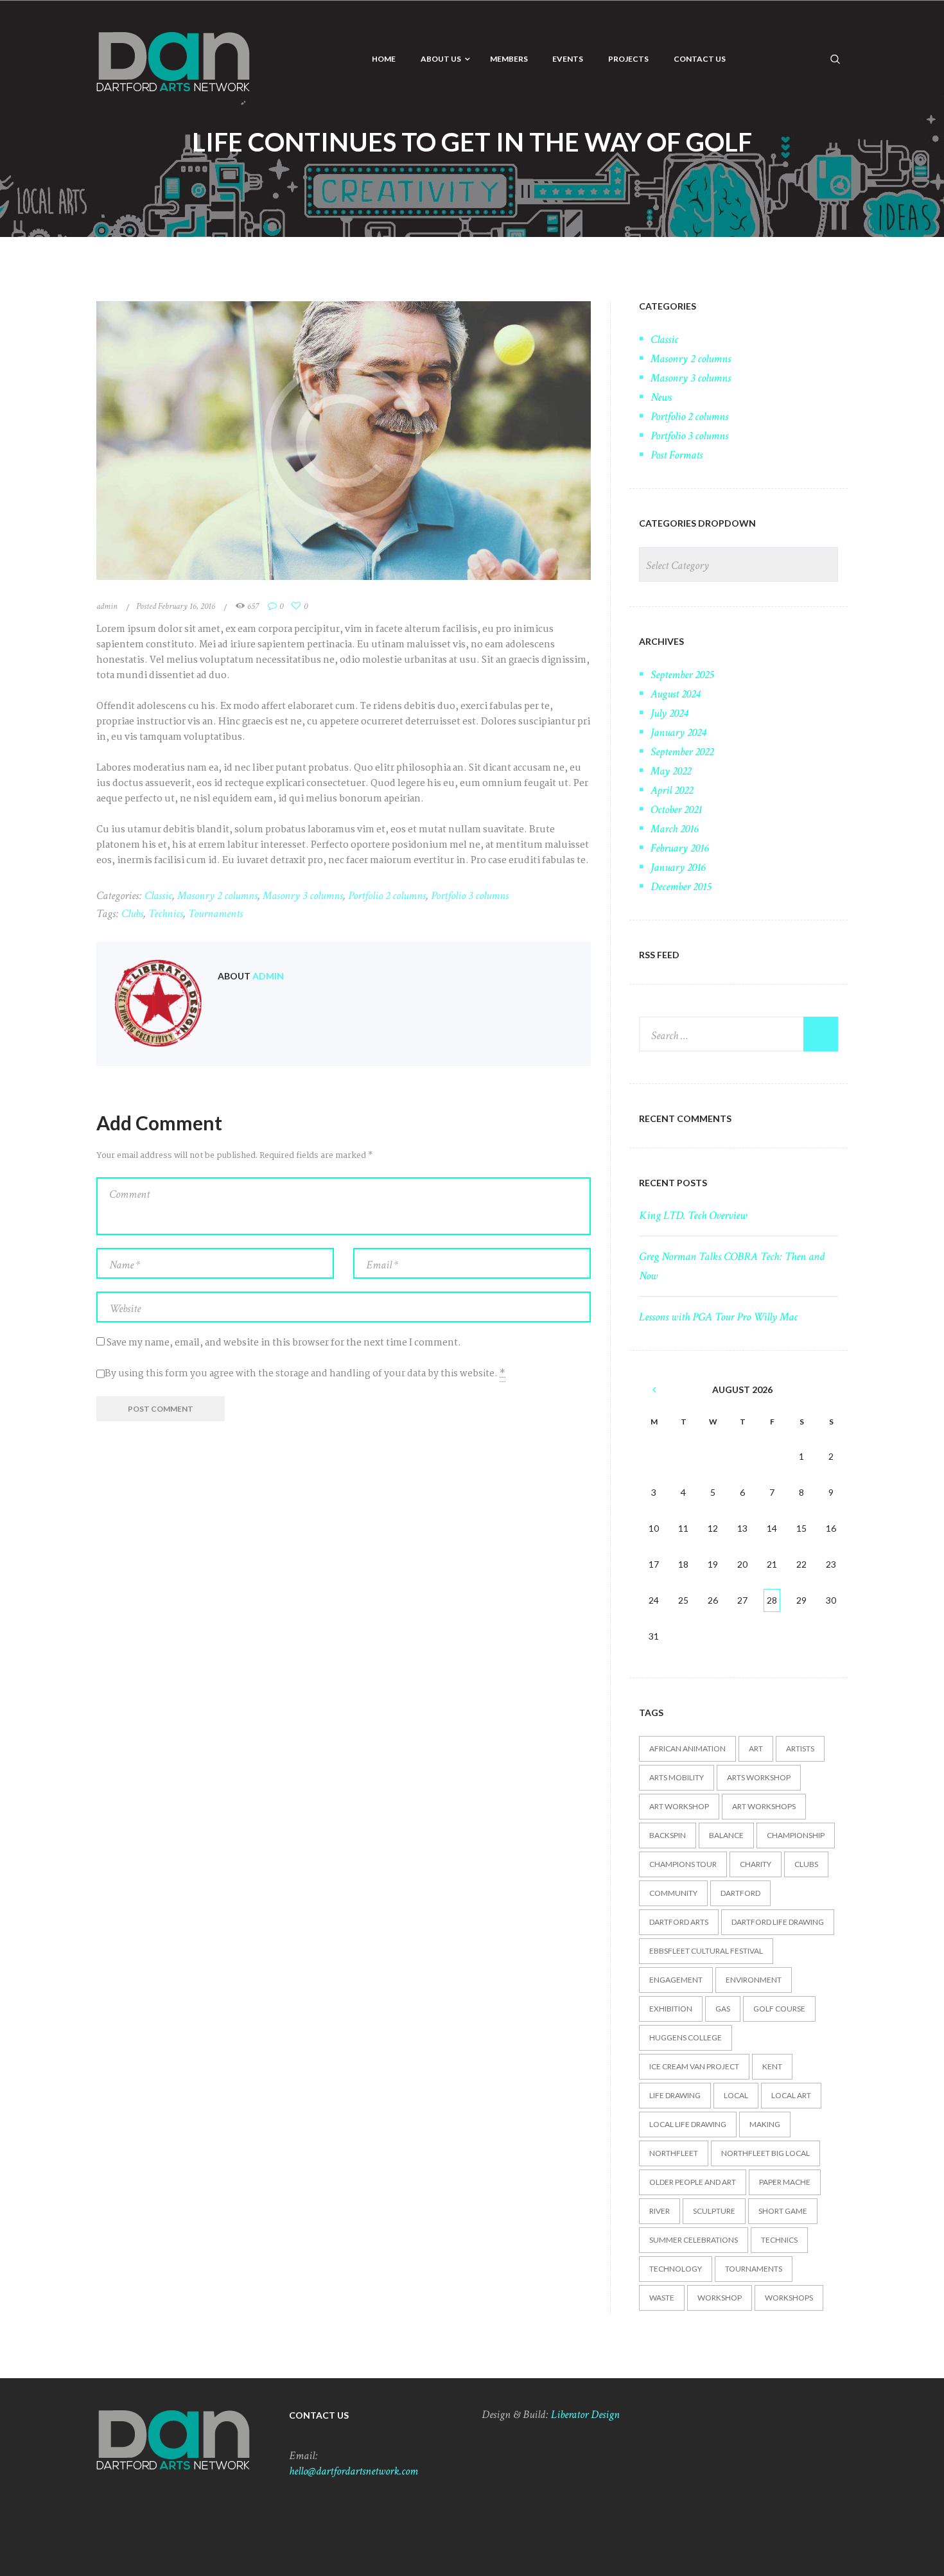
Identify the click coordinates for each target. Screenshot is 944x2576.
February (679, 848)
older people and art (693, 2182)
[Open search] (835, 58)
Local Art (791, 2095)
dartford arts (679, 1922)
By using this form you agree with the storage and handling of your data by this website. (305, 1374)
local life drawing (688, 2124)
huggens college (686, 2037)
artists (800, 1748)
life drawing (675, 2095)
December (681, 887)
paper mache (785, 2182)
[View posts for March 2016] (654, 1390)
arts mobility (677, 1777)
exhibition (671, 2009)
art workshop (679, 1806)
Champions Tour (683, 1864)
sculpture (714, 2211)
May (671, 771)
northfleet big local (765, 2153)
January (678, 732)
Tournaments (215, 914)
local (736, 2095)
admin (107, 606)
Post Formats (677, 455)
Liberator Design (585, 2414)
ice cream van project (694, 2066)
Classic (158, 896)
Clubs (132, 914)
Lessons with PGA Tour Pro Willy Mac (718, 1317)
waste (662, 2298)
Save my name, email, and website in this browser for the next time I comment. (284, 1343)
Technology (676, 2269)
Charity (756, 1864)
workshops (789, 2298)
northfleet (674, 2153)
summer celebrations (694, 2240)
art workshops (764, 1806)
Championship (796, 1835)
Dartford (740, 1893)
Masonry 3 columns (303, 896)
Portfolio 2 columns (387, 896)
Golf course (779, 2009)
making (765, 2124)
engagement (676, 1980)
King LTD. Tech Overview (693, 1215)
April (672, 790)
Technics (166, 914)
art (756, 1748)
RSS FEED (659, 955)
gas (723, 2009)
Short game (783, 2211)
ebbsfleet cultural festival (706, 1951)
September (682, 675)
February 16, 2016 (187, 606)
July (669, 713)
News (661, 397)
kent (772, 2066)
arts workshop (759, 1777)
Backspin (668, 1835)
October (676, 810)
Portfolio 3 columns (470, 896)
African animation (687, 1748)
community (673, 1893)
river (660, 2211)
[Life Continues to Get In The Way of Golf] (344, 441)
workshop (720, 2298)
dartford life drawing (778, 1922)
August (675, 694)
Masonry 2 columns (217, 896)
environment (754, 1980)
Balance (726, 1835)
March (674, 829)
